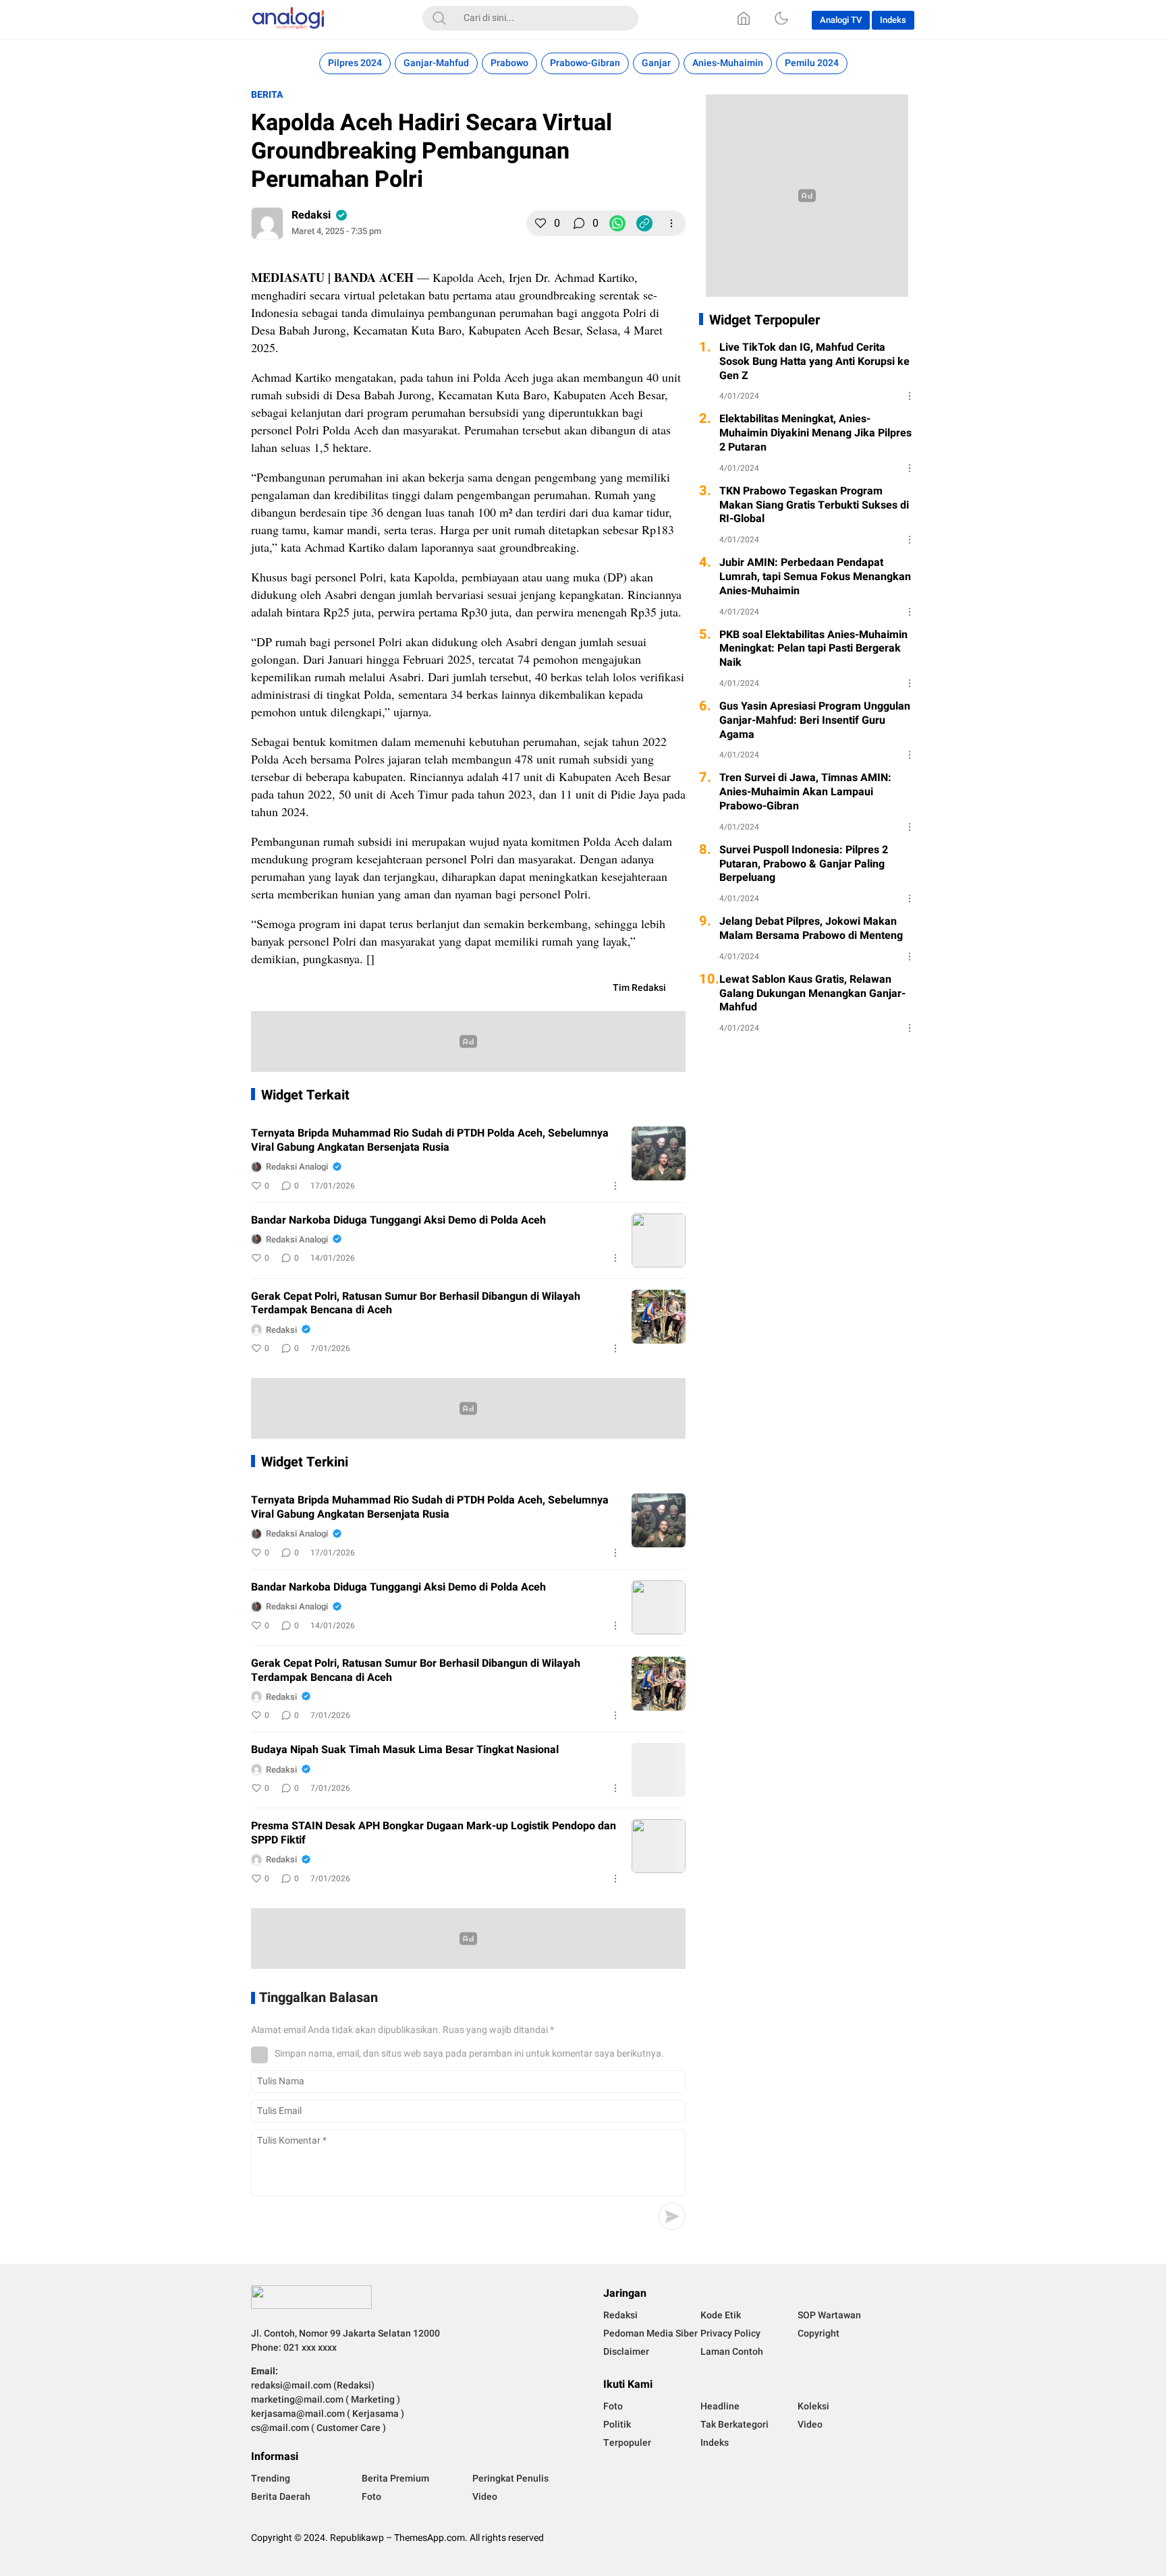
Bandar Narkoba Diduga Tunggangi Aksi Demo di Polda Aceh (398, 1221)
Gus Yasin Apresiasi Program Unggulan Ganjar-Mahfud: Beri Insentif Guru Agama (815, 720)
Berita (267, 95)
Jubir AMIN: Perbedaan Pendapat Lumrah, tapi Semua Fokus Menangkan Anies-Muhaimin (815, 577)
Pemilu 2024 (812, 63)
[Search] (439, 18)
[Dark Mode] (781, 18)
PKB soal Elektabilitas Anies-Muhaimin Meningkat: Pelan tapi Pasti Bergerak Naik (813, 649)
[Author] (267, 223)
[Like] (540, 223)
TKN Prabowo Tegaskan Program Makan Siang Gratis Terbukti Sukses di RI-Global (814, 505)
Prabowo (509, 63)
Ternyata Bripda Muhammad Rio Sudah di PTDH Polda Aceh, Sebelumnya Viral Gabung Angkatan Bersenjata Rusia (430, 1141)
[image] (659, 1153)
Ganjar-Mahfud (436, 63)
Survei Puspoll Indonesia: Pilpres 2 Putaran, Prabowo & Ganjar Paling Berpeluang (804, 864)
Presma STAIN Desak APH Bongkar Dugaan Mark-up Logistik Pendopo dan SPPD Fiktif (434, 1833)
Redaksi (311, 215)
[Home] (744, 18)
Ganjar (656, 63)
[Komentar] (579, 223)
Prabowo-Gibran (585, 63)
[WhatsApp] (617, 223)
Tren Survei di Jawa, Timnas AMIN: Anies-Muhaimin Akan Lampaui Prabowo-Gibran (805, 792)
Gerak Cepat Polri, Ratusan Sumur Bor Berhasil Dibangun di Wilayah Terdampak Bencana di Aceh (416, 1304)
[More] (671, 223)
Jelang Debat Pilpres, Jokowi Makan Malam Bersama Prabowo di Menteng (811, 929)
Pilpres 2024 (355, 63)
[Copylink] (644, 223)
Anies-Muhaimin (728, 63)
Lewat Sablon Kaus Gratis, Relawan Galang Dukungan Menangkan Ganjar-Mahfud (812, 994)
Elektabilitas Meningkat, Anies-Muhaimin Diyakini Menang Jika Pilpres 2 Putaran (815, 433)
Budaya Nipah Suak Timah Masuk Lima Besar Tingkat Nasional (405, 1750)
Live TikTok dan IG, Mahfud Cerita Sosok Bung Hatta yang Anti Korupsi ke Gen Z (814, 362)
